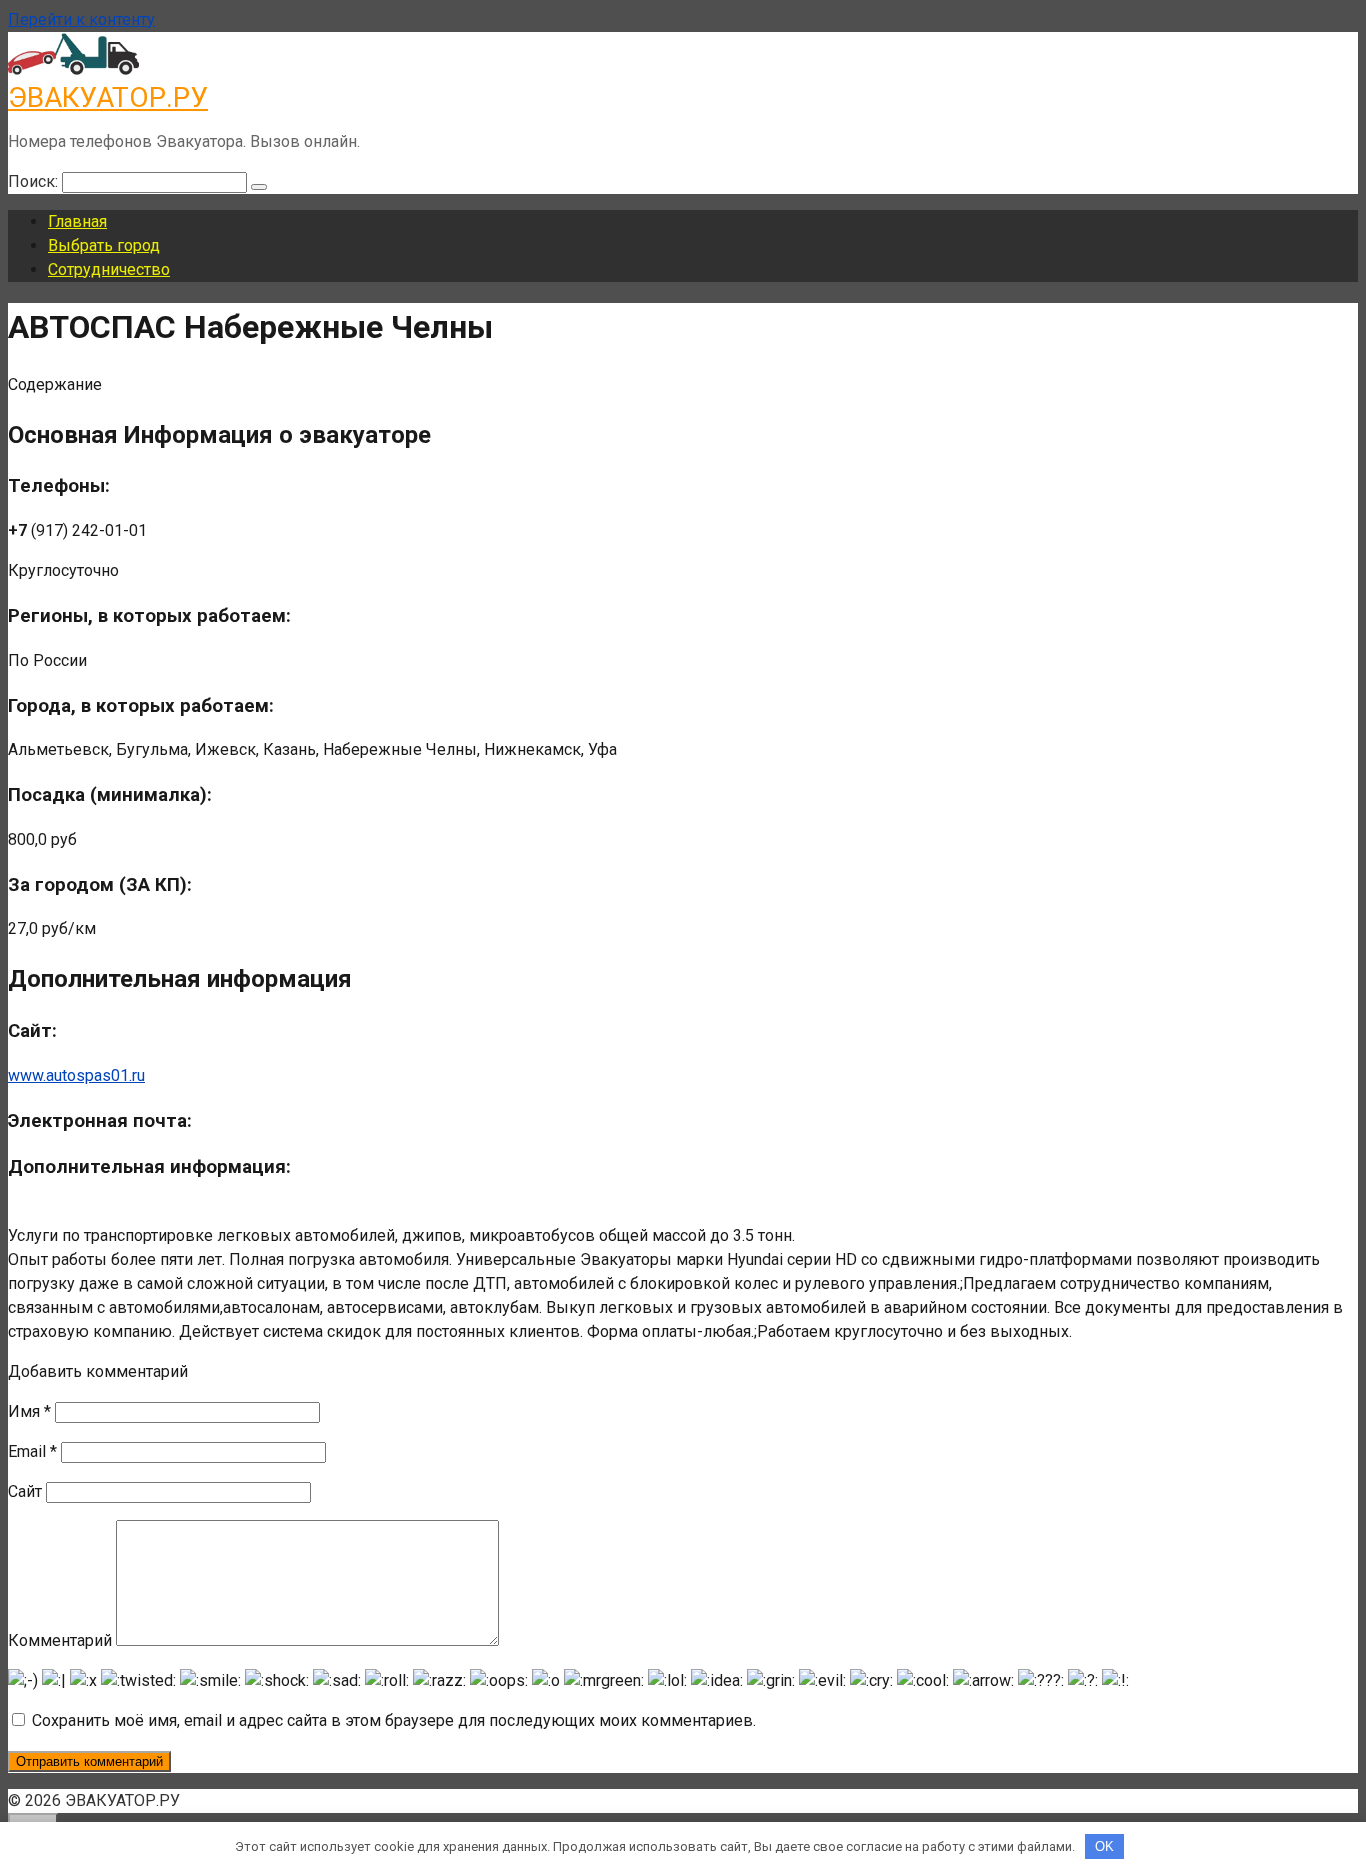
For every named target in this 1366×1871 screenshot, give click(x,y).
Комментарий (60, 1640)
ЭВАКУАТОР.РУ (108, 97)
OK (1104, 1846)
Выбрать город (104, 245)
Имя (29, 1411)
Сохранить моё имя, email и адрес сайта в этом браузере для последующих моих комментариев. (394, 1720)
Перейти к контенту (81, 19)
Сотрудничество (109, 269)
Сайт (25, 1491)
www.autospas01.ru (76, 1075)
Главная (77, 221)
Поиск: (35, 181)
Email (32, 1451)
